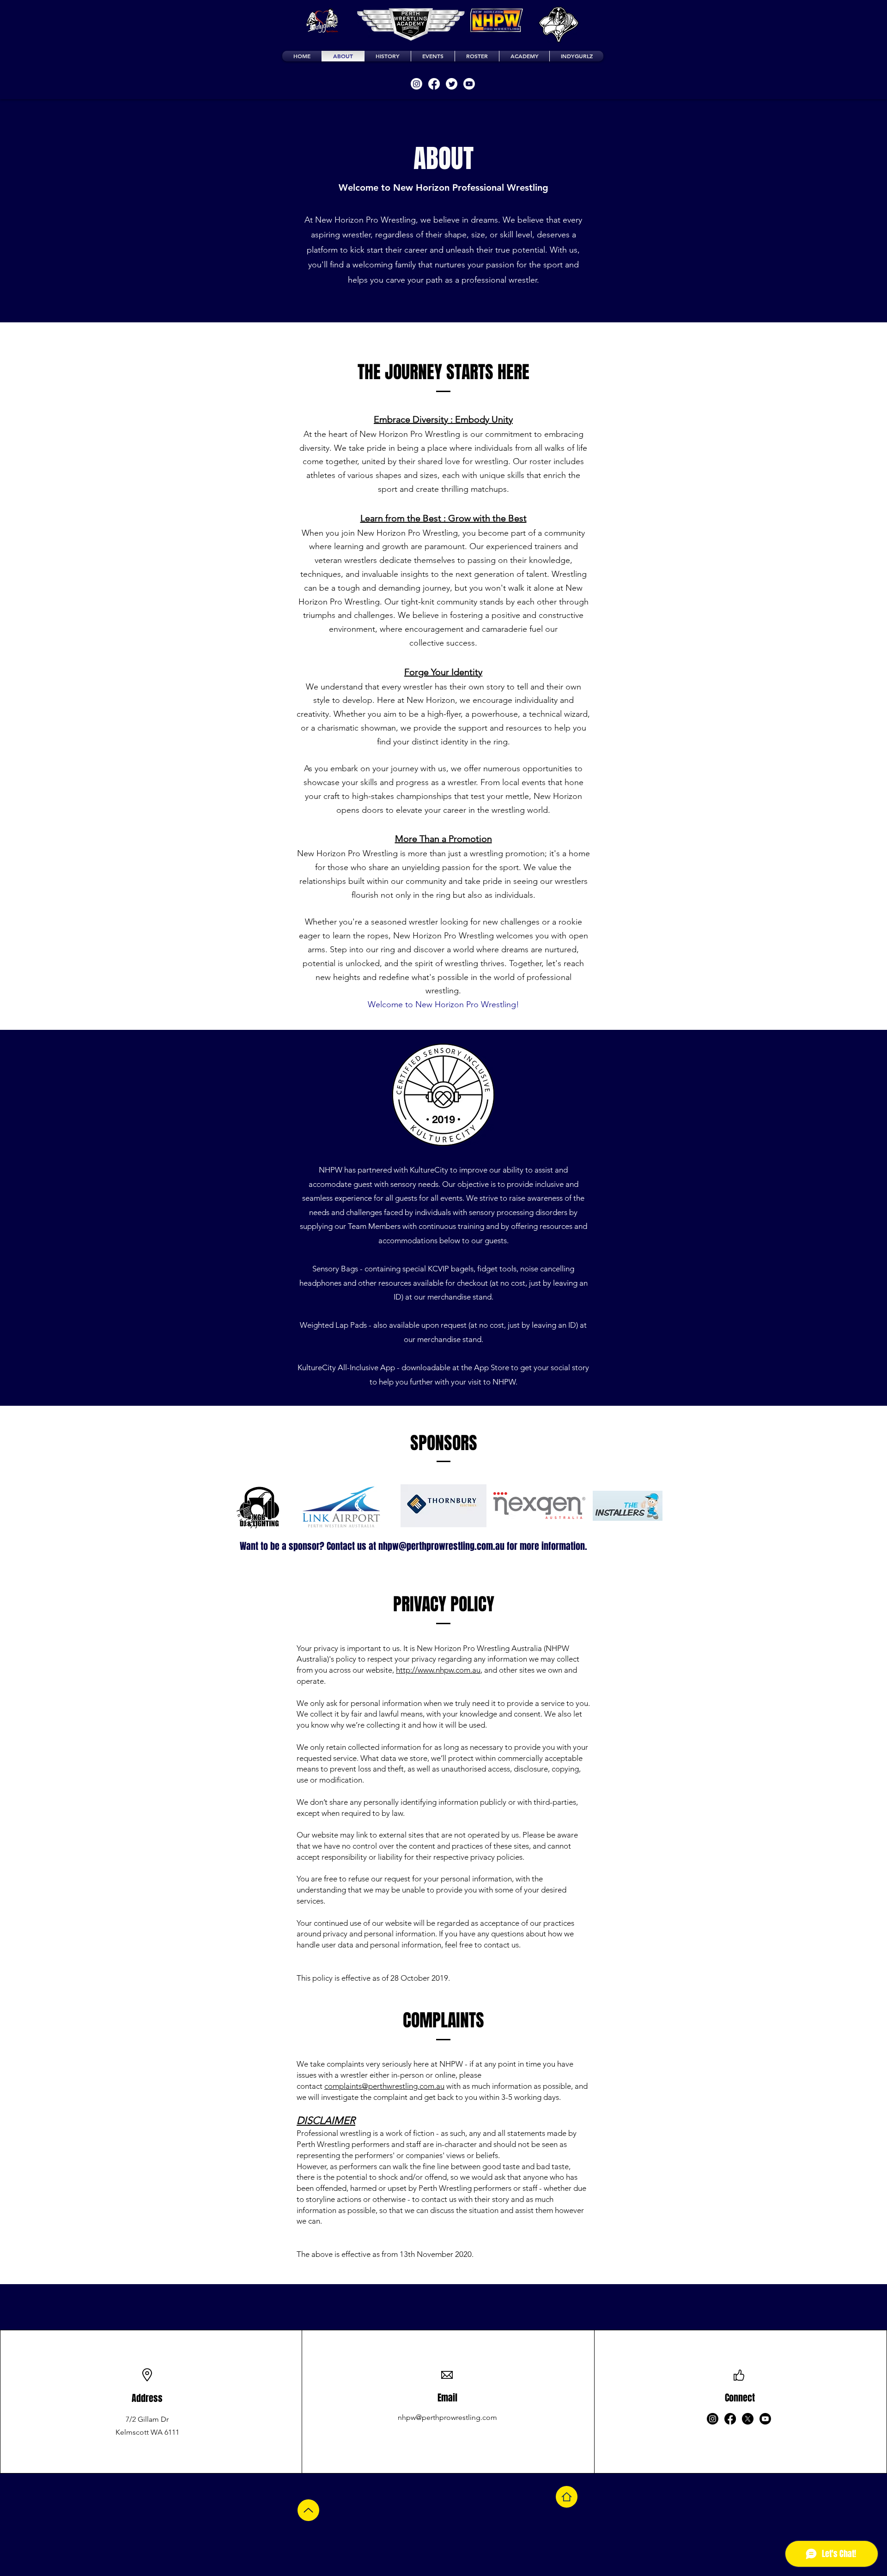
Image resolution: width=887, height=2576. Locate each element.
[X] (748, 2419)
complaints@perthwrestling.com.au (384, 2086)
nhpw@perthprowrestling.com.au (441, 1546)
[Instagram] (416, 84)
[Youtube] (469, 84)
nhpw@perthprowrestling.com (447, 2417)
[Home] (567, 2497)
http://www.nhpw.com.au (438, 1670)
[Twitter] (452, 84)
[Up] (308, 2510)
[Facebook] (434, 84)
